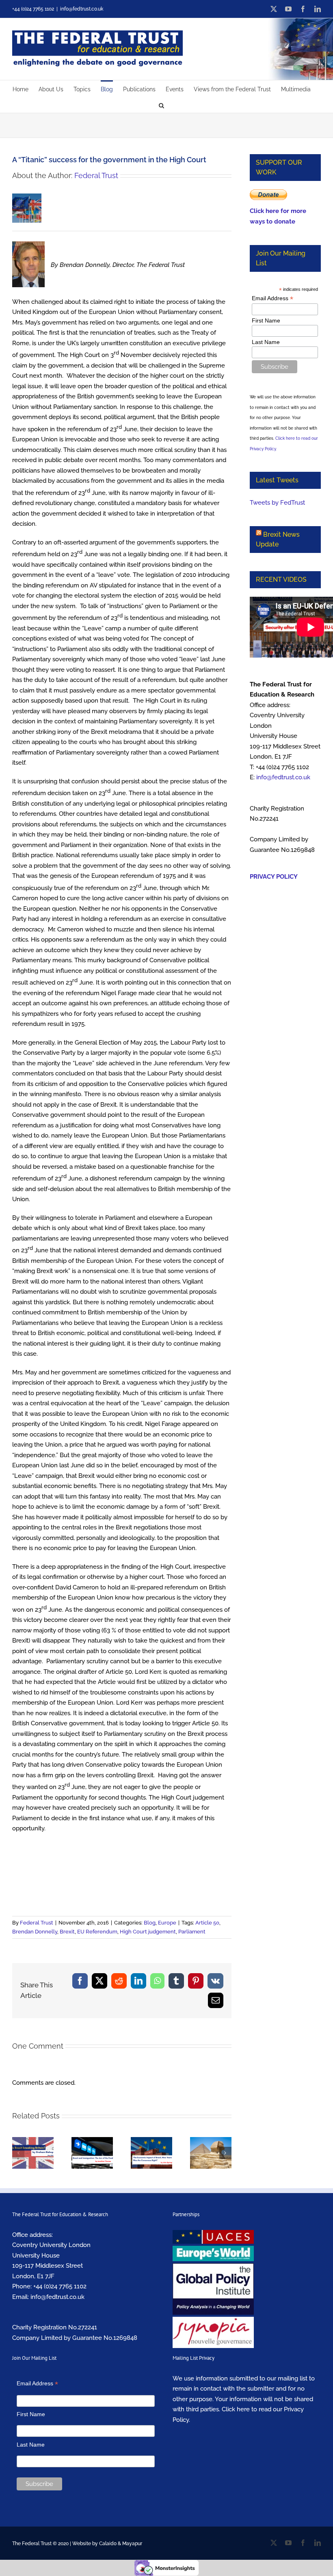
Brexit (67, 1932)
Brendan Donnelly (35, 1932)
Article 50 (207, 1923)
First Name (266, 320)
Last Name (266, 342)
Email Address (272, 298)
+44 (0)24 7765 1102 (60, 2286)
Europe (167, 1923)
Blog (150, 1923)
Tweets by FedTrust (277, 503)
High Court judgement (148, 1932)
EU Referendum (97, 1932)
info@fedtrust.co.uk (82, 9)
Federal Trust (96, 175)
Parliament (192, 1932)
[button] (161, 105)
